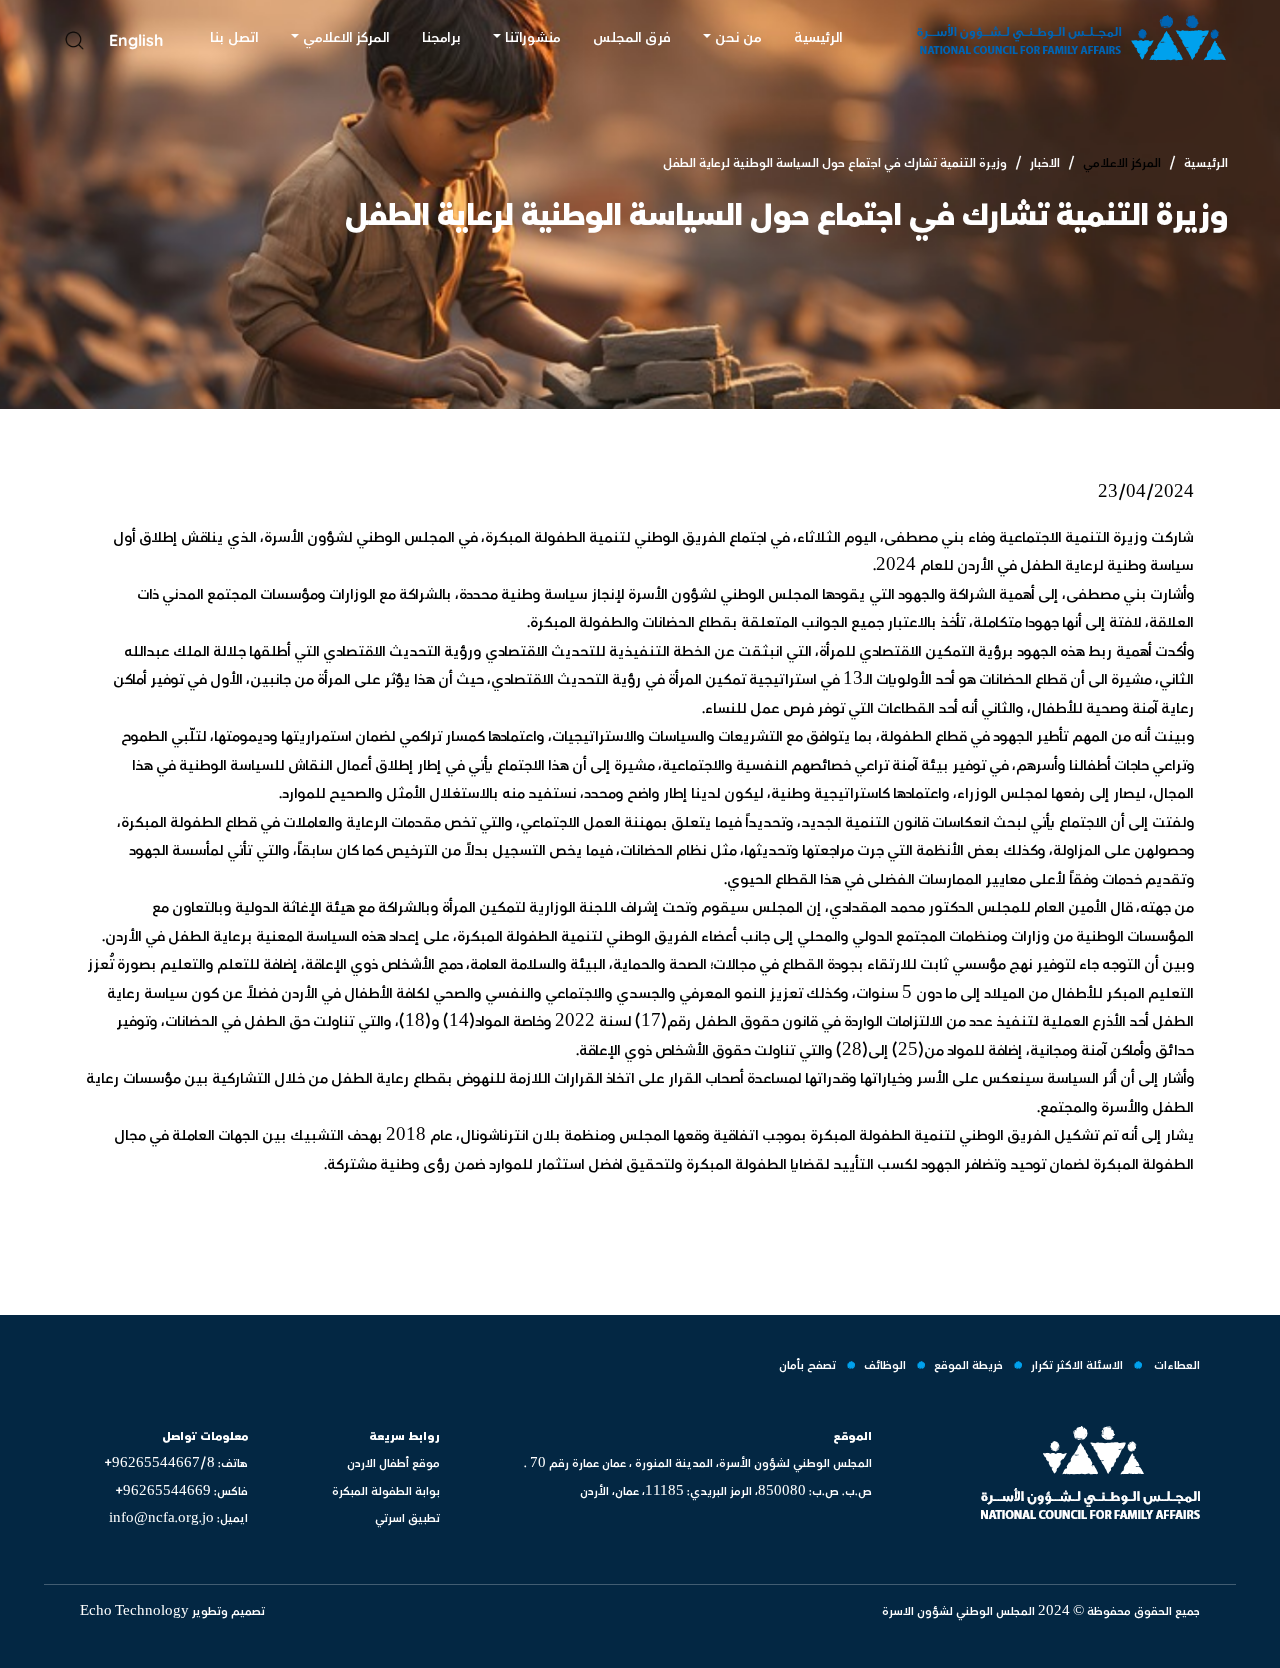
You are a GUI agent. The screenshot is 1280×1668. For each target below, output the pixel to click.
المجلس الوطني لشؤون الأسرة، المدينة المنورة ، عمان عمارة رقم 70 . (698, 1463)
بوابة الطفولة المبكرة (386, 1491)
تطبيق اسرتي (407, 1518)
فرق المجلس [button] (632, 37)
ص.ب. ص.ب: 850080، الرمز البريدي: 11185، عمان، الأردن (726, 1491)
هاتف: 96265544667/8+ (176, 1463)
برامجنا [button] (441, 37)
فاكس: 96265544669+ (181, 1491)
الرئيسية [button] (818, 37)
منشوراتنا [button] (533, 37)
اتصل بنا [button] (234, 37)
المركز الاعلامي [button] (346, 37)
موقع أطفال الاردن (393, 1463)
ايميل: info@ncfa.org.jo (178, 1518)
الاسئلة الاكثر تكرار (1077, 1365)
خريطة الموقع (968, 1365)
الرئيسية (1206, 163)
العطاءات (1175, 1365)
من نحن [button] (738, 37)
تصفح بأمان (807, 1365)
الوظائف (885, 1365)
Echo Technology (136, 1611)
